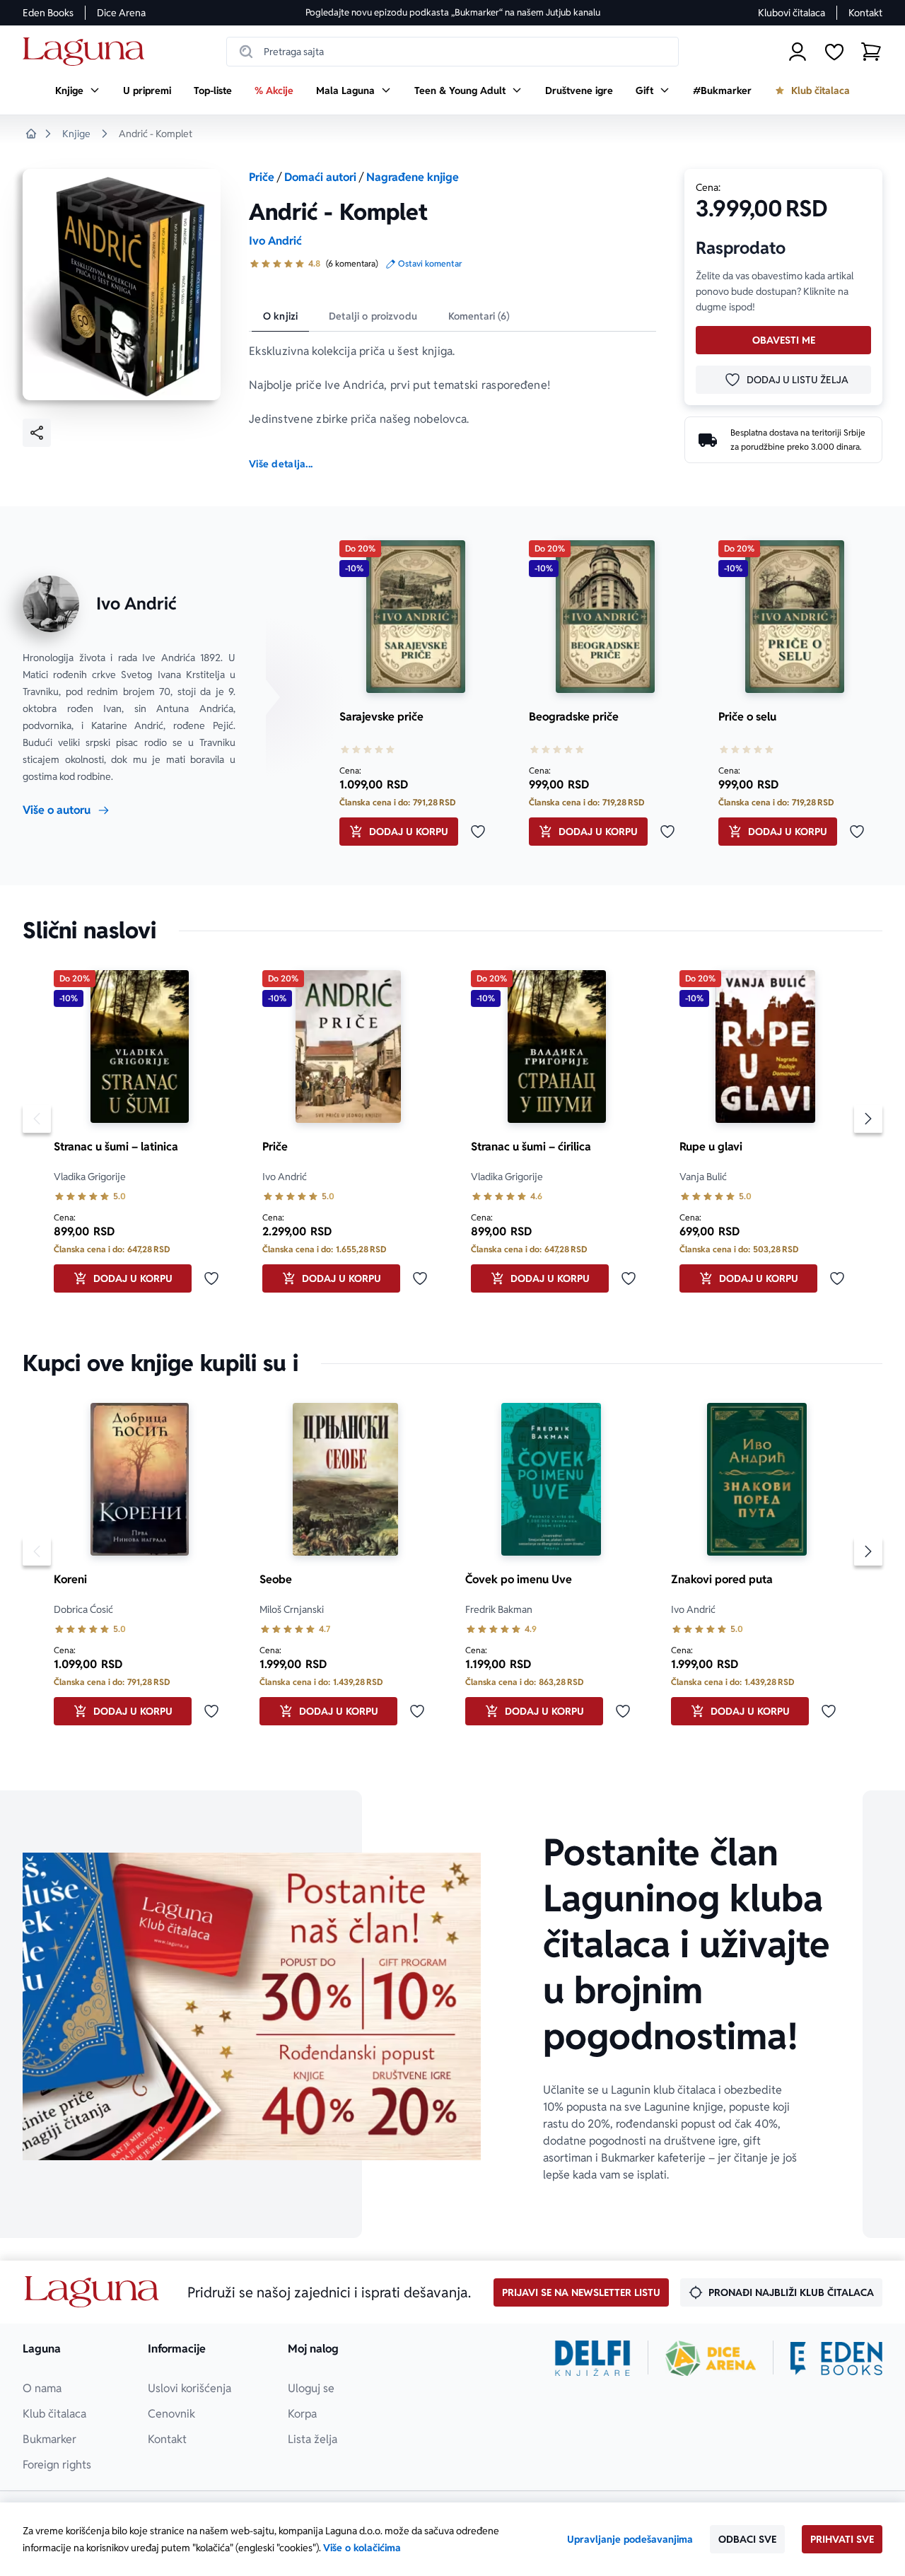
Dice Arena (121, 13)
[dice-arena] (711, 2358)
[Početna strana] (87, 52)
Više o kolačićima (362, 2548)
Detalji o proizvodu (373, 316)
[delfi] (593, 2358)
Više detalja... (281, 464)
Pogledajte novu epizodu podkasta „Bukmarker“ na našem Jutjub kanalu (453, 12)
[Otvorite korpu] (871, 52)
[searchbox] (452, 52)
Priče (262, 177)
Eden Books (48, 13)
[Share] (37, 433)
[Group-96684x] (836, 2358)
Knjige (76, 134)
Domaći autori (320, 177)
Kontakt (865, 13)
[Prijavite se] (798, 52)
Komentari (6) (479, 316)
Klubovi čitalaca (792, 13)
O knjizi (280, 316)
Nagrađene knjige (413, 177)
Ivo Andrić (275, 241)
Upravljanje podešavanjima (630, 2539)
